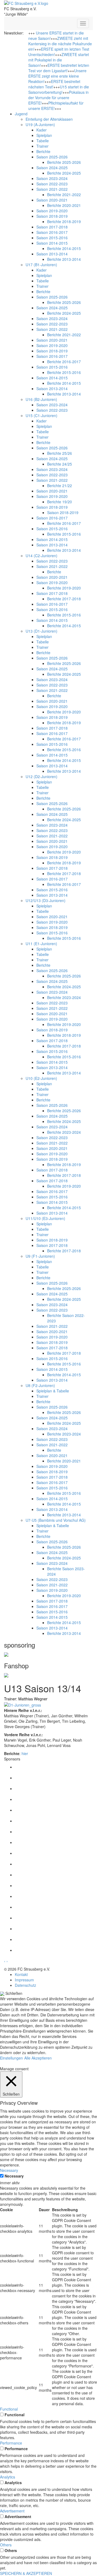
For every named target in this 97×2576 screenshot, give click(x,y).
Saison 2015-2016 (52, 238)
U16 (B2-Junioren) (41, 399)
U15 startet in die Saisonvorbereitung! (59, 89)
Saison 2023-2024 (52, 178)
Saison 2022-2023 (52, 184)
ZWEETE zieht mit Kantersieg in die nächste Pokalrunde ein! (60, 44)
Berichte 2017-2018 (64, 599)
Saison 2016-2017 (52, 232)
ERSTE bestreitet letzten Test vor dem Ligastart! (59, 68)
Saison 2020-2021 (52, 200)
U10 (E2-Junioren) (41, 1078)
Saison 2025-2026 (52, 157)
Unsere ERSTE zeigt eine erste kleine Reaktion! (57, 76)
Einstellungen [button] (11, 2058)
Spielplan (44, 135)
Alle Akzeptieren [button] (38, 2058)
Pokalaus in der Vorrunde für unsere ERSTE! (58, 98)
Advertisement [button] (12, 2511)
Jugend (21, 114)
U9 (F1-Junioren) (40, 1256)
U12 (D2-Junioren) (41, 776)
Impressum (24, 1980)
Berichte (43, 151)
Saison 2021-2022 (52, 189)
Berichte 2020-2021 (64, 205)
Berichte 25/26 (60, 453)
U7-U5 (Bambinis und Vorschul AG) (56, 1520)
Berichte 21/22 (60, 486)
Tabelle (43, 141)
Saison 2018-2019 (52, 216)
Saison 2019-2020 (52, 211)
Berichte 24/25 (60, 464)
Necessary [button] (9, 2170)
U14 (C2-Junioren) (41, 556)
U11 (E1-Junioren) (41, 944)
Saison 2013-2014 (52, 254)
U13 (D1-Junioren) (41, 631)
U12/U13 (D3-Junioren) (46, 900)
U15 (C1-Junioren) (41, 415)
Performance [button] (11, 2443)
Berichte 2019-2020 (64, 588)
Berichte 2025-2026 (64, 162)
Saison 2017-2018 (52, 227)
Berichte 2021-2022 (64, 195)
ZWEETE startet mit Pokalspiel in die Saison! (59, 60)
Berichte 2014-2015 (64, 248)
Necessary (14, 2176)
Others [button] (6, 2545)
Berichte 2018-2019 (64, 221)
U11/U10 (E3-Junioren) (45, 1218)
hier (25, 1753)
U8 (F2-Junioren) (40, 1385)
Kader (41, 130)
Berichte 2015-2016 (64, 372)
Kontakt (21, 1974)
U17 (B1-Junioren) (41, 265)
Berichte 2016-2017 (64, 362)
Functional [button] (9, 2409)
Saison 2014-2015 (52, 243)
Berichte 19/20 (60, 502)
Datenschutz (25, 1985)
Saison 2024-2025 (52, 168)
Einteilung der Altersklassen (49, 119)
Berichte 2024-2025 (64, 173)
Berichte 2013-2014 (64, 259)
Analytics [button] (8, 2477)
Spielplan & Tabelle (53, 1391)
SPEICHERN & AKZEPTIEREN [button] (26, 2573)
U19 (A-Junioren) (40, 124)
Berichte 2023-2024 (64, 997)
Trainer (42, 146)
